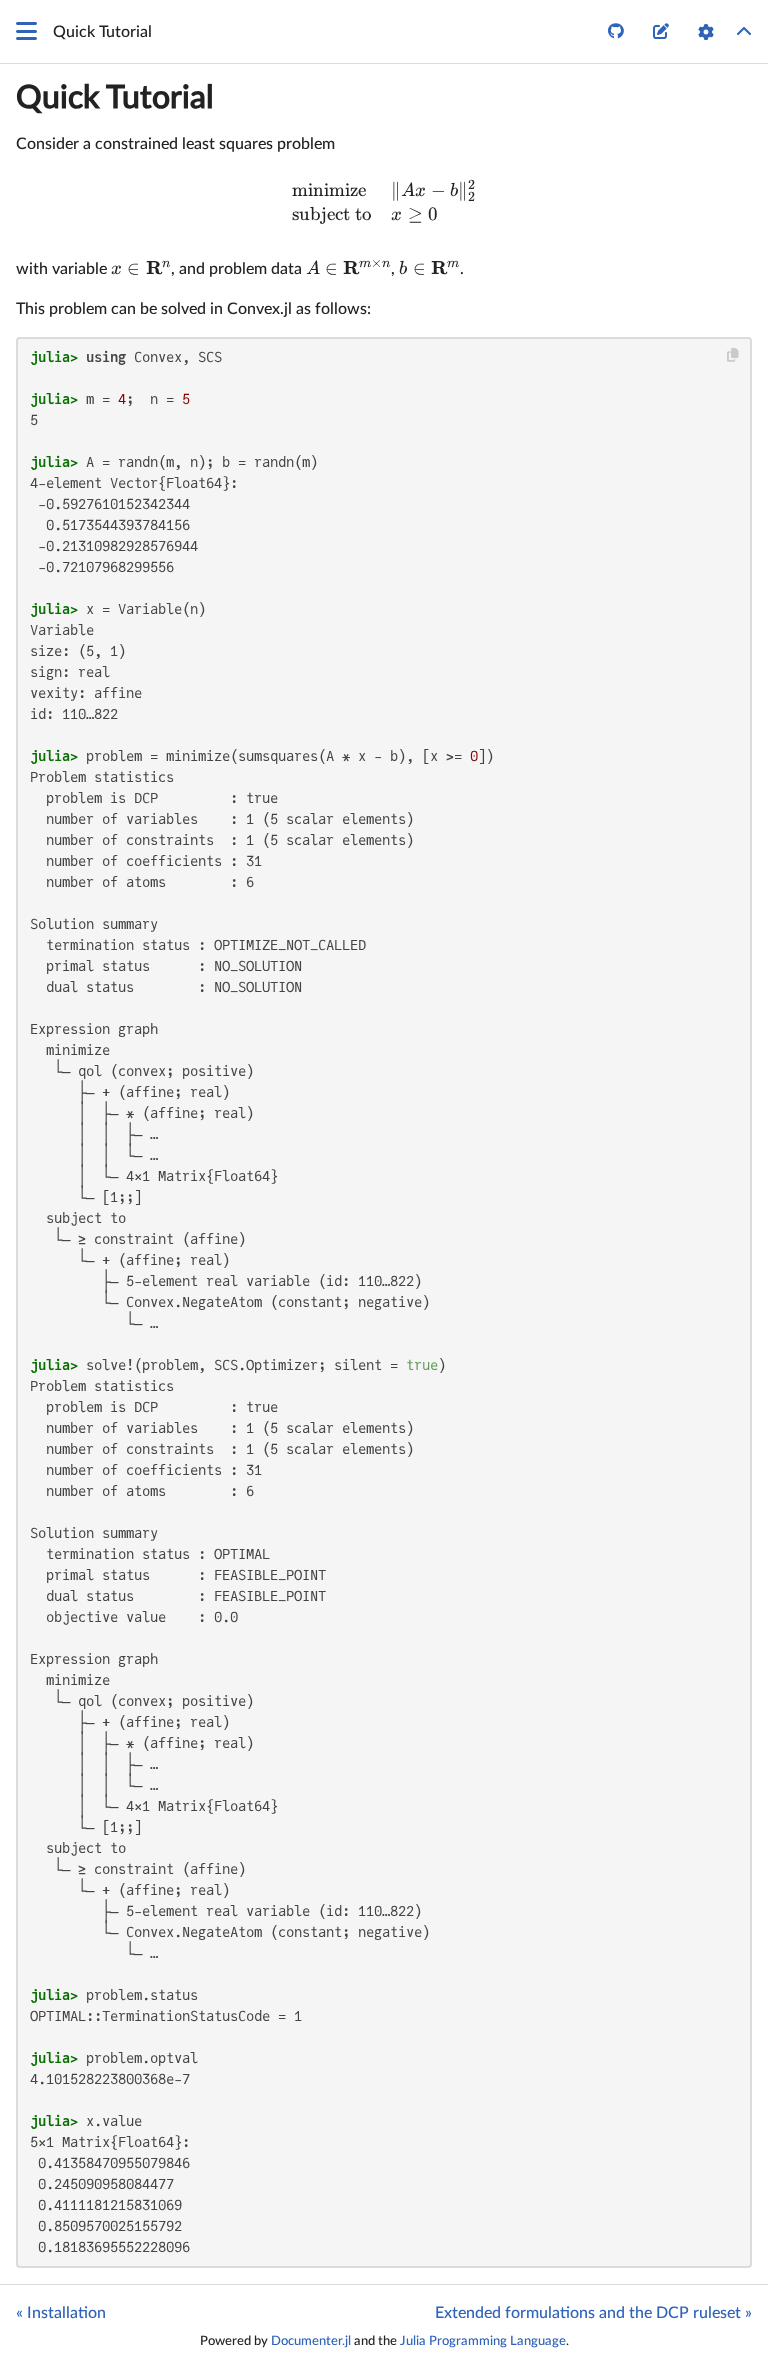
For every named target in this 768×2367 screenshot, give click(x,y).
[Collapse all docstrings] (744, 32)
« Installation (61, 2313)
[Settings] (706, 32)
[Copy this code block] (733, 355)
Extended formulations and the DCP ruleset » (593, 2313)
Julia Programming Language (483, 2341)
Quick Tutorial (115, 98)
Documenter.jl (311, 2341)
